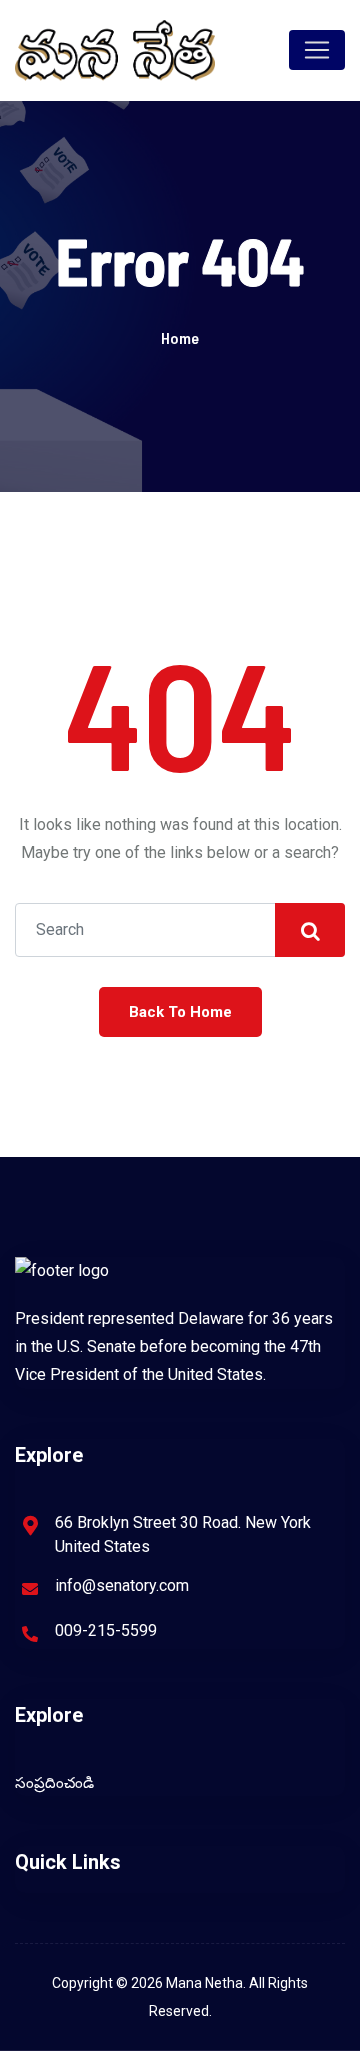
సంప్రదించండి (54, 1783)
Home (180, 337)
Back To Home (180, 1012)
